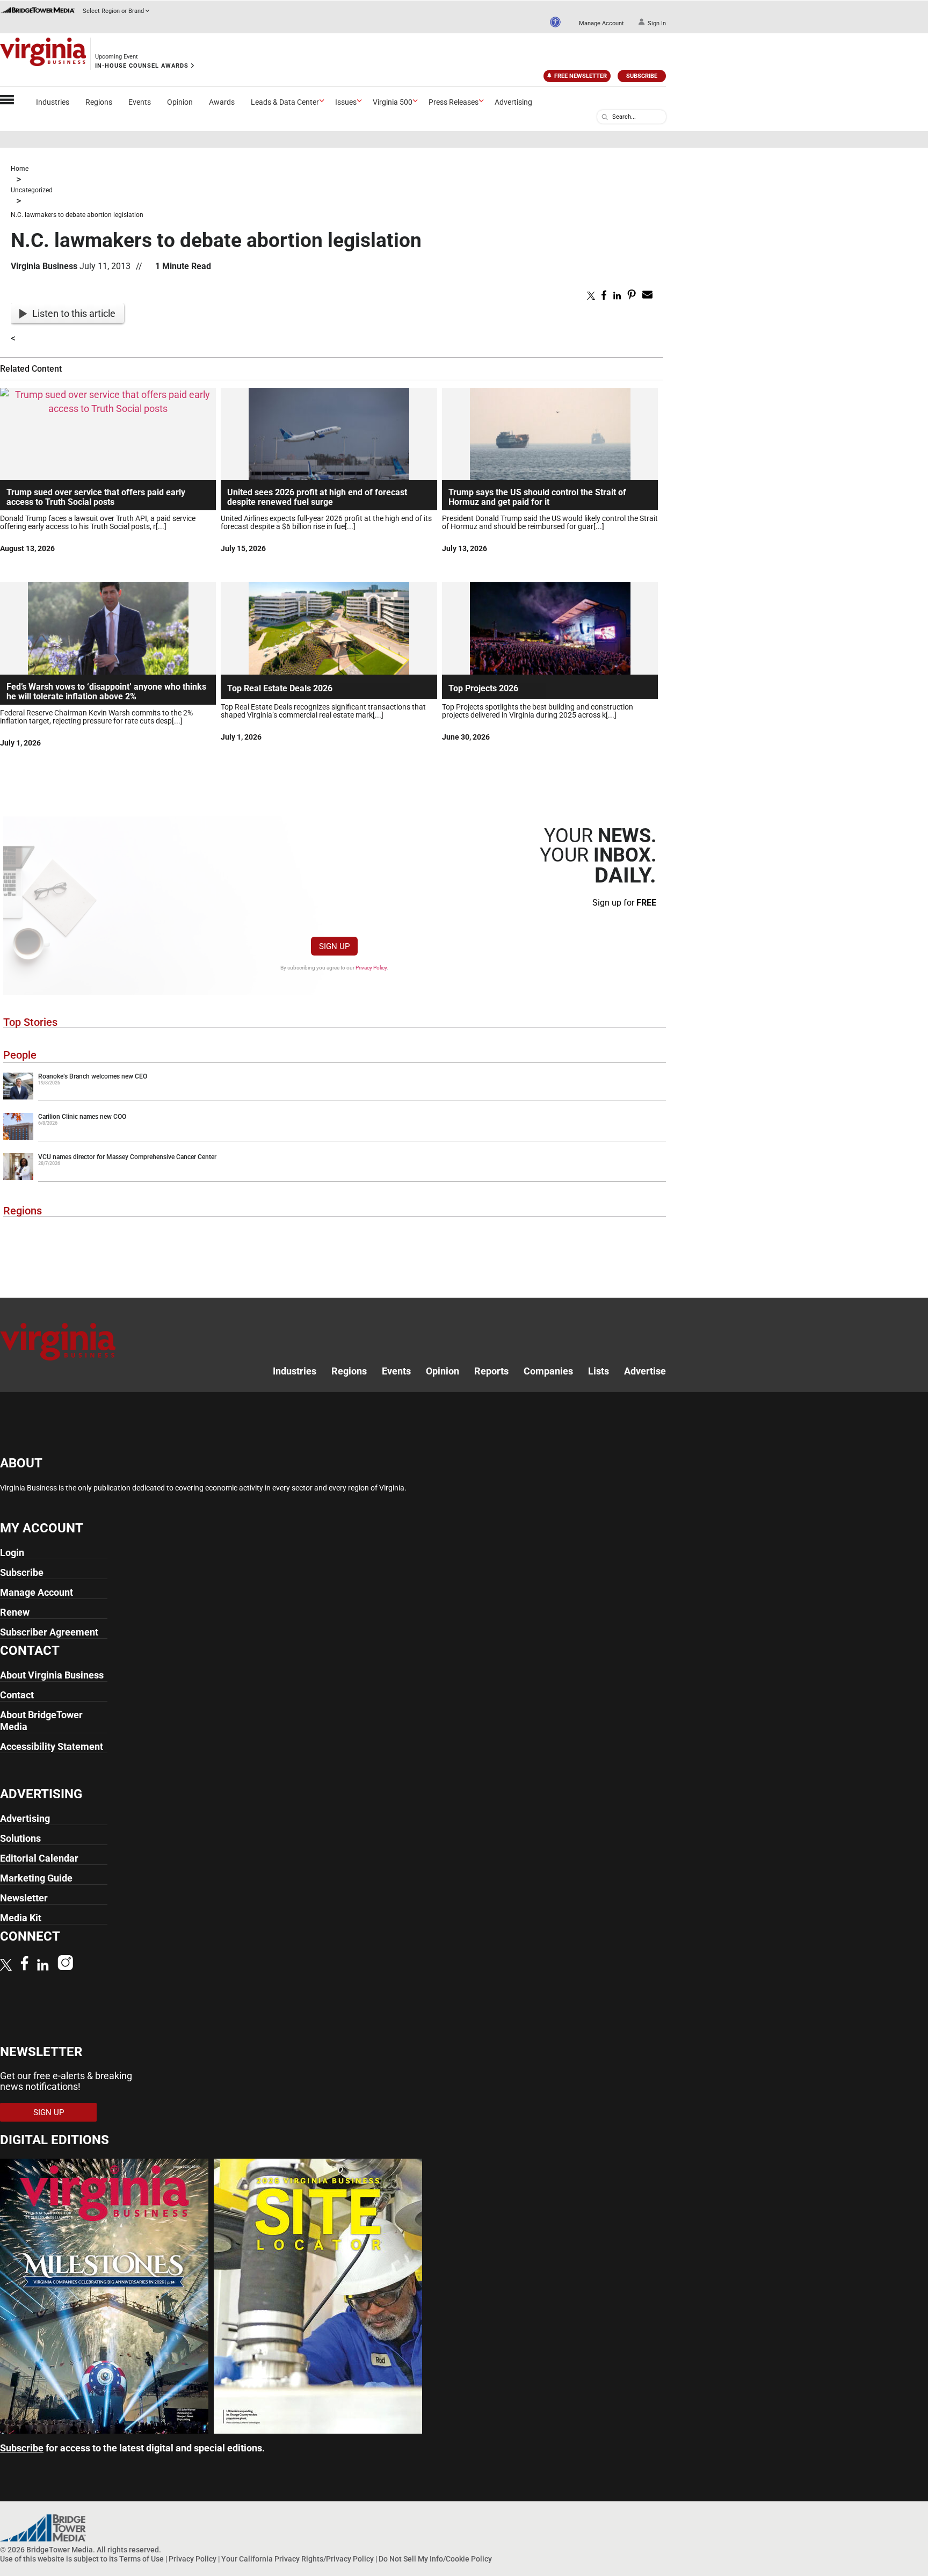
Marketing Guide (36, 1878)
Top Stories (30, 1022)
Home (20, 169)
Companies (548, 1371)
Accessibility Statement (52, 1746)
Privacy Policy (371, 968)
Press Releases (454, 102)
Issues (346, 102)
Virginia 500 (393, 102)
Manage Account (601, 23)
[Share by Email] (647, 296)
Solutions (20, 1838)
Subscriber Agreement (49, 1632)
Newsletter (24, 1898)
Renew (15, 1612)
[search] (605, 117)
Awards (222, 102)
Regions (99, 102)
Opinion (180, 102)
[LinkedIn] (43, 1966)
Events (140, 102)
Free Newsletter (581, 76)
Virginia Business (44, 266)
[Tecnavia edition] (104, 2430)
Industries (53, 102)
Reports (491, 1371)
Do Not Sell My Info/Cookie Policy (435, 2559)
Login (12, 1553)
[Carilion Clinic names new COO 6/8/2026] (335, 1138)
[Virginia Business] (43, 54)
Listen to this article (74, 313)
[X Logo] (6, 1966)
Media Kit (21, 1918)
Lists (599, 1371)
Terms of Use (142, 2559)
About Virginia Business (52, 1675)
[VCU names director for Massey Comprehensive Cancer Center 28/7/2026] (335, 1178)
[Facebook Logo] (24, 1964)
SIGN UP (334, 946)
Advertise (645, 1371)
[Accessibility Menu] (555, 22)
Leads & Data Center (285, 102)
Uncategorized (32, 190)
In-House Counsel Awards (142, 66)
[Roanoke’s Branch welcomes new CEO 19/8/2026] (335, 1097)
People (20, 1055)
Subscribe (642, 76)
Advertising (513, 102)
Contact (17, 1695)
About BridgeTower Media (41, 1721)
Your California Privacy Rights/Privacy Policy (298, 2559)
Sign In (657, 23)
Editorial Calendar (39, 1858)
